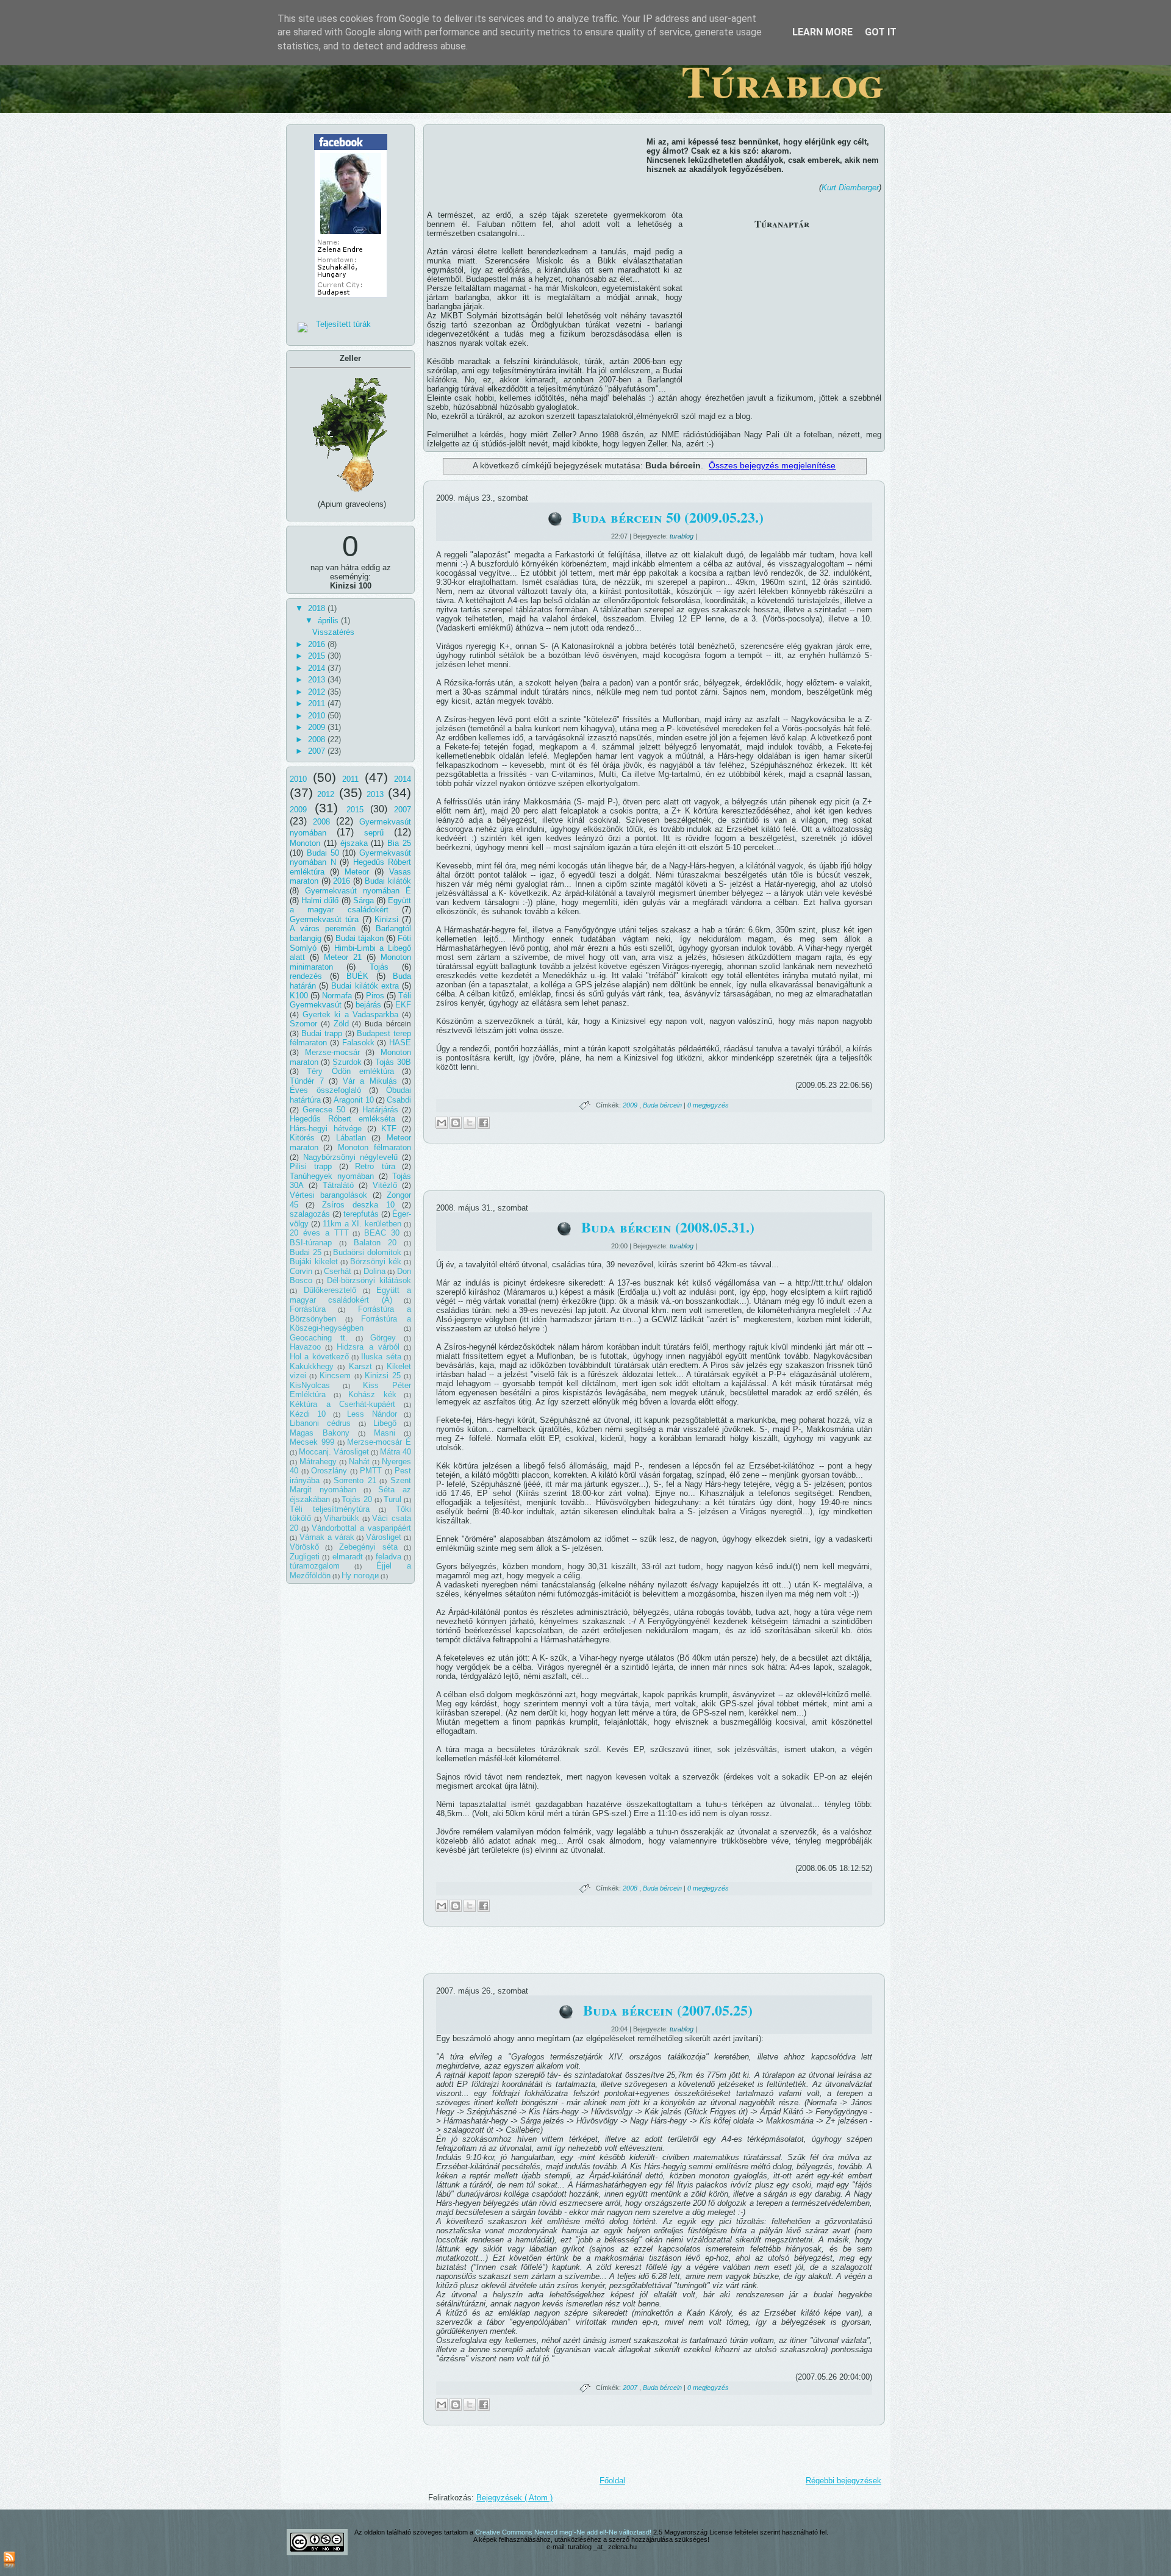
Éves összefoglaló (325, 1090)
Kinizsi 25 (383, 1376)
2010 (318, 716)
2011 (318, 703)
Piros (375, 996)
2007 (318, 751)
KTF (389, 1129)
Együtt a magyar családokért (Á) (350, 1295)
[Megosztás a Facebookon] (484, 1123)
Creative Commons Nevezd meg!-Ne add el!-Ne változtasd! (564, 2532)
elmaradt (348, 1557)
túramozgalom (315, 1566)
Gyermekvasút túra (324, 919)
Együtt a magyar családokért (350, 905)
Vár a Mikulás (370, 1081)
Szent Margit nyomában (350, 1485)
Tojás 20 (357, 1499)
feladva (389, 1557)
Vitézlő (385, 1185)
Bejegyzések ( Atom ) (514, 2498)
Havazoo (305, 1347)
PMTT (371, 1471)
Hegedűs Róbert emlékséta (342, 1119)
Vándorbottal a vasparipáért (361, 1528)
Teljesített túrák (343, 324)
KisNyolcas (310, 1385)
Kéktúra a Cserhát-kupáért (342, 1404)
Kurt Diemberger (850, 188)
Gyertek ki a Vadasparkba (351, 1014)
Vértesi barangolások (328, 1195)
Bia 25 (399, 843)
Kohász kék (372, 1394)
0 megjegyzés (708, 1105)
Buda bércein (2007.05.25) (668, 2010)
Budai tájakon (360, 938)
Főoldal (612, 2481)
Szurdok (347, 1062)
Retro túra (375, 1166)
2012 (318, 692)
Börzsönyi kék (376, 1261)
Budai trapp (322, 1033)
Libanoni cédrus (320, 1423)
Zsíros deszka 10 (358, 1205)
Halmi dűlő (320, 900)
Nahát (359, 1462)
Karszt (360, 1366)
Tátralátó (338, 1185)
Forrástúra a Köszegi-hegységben (350, 1324)
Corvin (301, 1271)
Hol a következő (319, 1357)
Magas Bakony (320, 1433)
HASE (400, 1043)
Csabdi (399, 1100)
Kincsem (335, 1376)
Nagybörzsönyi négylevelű (351, 1157)
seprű (374, 833)
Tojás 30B (393, 1062)
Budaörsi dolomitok (367, 1252)
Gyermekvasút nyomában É (358, 891)
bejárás (368, 1005)
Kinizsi (386, 919)
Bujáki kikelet (314, 1261)
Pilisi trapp (311, 1166)
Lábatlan (351, 1138)
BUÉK (357, 976)
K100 (299, 996)
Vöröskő (304, 1547)
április (329, 621)
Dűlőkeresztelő (330, 1290)
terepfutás (361, 1214)
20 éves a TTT (319, 1233)
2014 (318, 668)
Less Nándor (372, 1414)
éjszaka (354, 843)
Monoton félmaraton (374, 1147)
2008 (318, 739)
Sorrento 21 (355, 1480)
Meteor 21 (343, 957)
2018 (318, 608)
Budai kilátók (388, 881)
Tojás (379, 967)
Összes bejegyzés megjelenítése (772, 465)
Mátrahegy (318, 1462)
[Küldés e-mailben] (442, 1123)
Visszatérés (333, 632)
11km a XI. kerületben (362, 1224)
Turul (392, 1499)
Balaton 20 (375, 1243)
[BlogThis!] (456, 1123)
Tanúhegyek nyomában (332, 1176)
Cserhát (338, 1271)
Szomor (303, 1024)
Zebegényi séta (368, 1547)
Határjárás (380, 1110)
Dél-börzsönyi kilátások (369, 1280)
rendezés (306, 976)
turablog (682, 536)
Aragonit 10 (354, 1100)
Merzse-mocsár (332, 1052)
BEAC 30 (382, 1233)
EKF (403, 1005)
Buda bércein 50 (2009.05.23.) (668, 517)
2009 (318, 727)
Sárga (363, 900)
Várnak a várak (327, 1537)
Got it (881, 32)
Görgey (383, 1338)
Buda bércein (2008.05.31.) (668, 1227)
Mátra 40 (396, 1452)
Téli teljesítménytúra (330, 1509)
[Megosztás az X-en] (470, 1123)
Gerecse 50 (324, 1110)
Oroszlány (329, 1471)
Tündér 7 (307, 1081)
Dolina (374, 1271)
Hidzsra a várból (368, 1347)
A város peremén (323, 928)
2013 (318, 680)
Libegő (385, 1423)
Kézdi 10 (308, 1414)
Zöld (341, 1024)
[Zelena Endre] (351, 301)
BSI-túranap (311, 1243)
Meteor (357, 872)
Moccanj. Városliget (334, 1452)
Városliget (384, 1537)
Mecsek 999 (312, 1442)
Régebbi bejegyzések (843, 2481)
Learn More (822, 32)
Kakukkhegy (312, 1366)
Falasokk (358, 1043)
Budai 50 (323, 853)
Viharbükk (342, 1518)
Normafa (337, 996)
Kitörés (302, 1138)
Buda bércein (663, 1105)
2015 (318, 656)
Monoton (305, 843)
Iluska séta (381, 1357)
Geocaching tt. (319, 1338)
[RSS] (9, 2561)
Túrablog (782, 81)
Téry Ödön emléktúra (350, 1071)
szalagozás (310, 1214)
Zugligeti (305, 1557)
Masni (385, 1433)
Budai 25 (306, 1252)
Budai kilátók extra (365, 986)
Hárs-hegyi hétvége (326, 1129)
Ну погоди (360, 1576)
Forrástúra (308, 1309)
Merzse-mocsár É (379, 1442)
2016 (318, 644)
